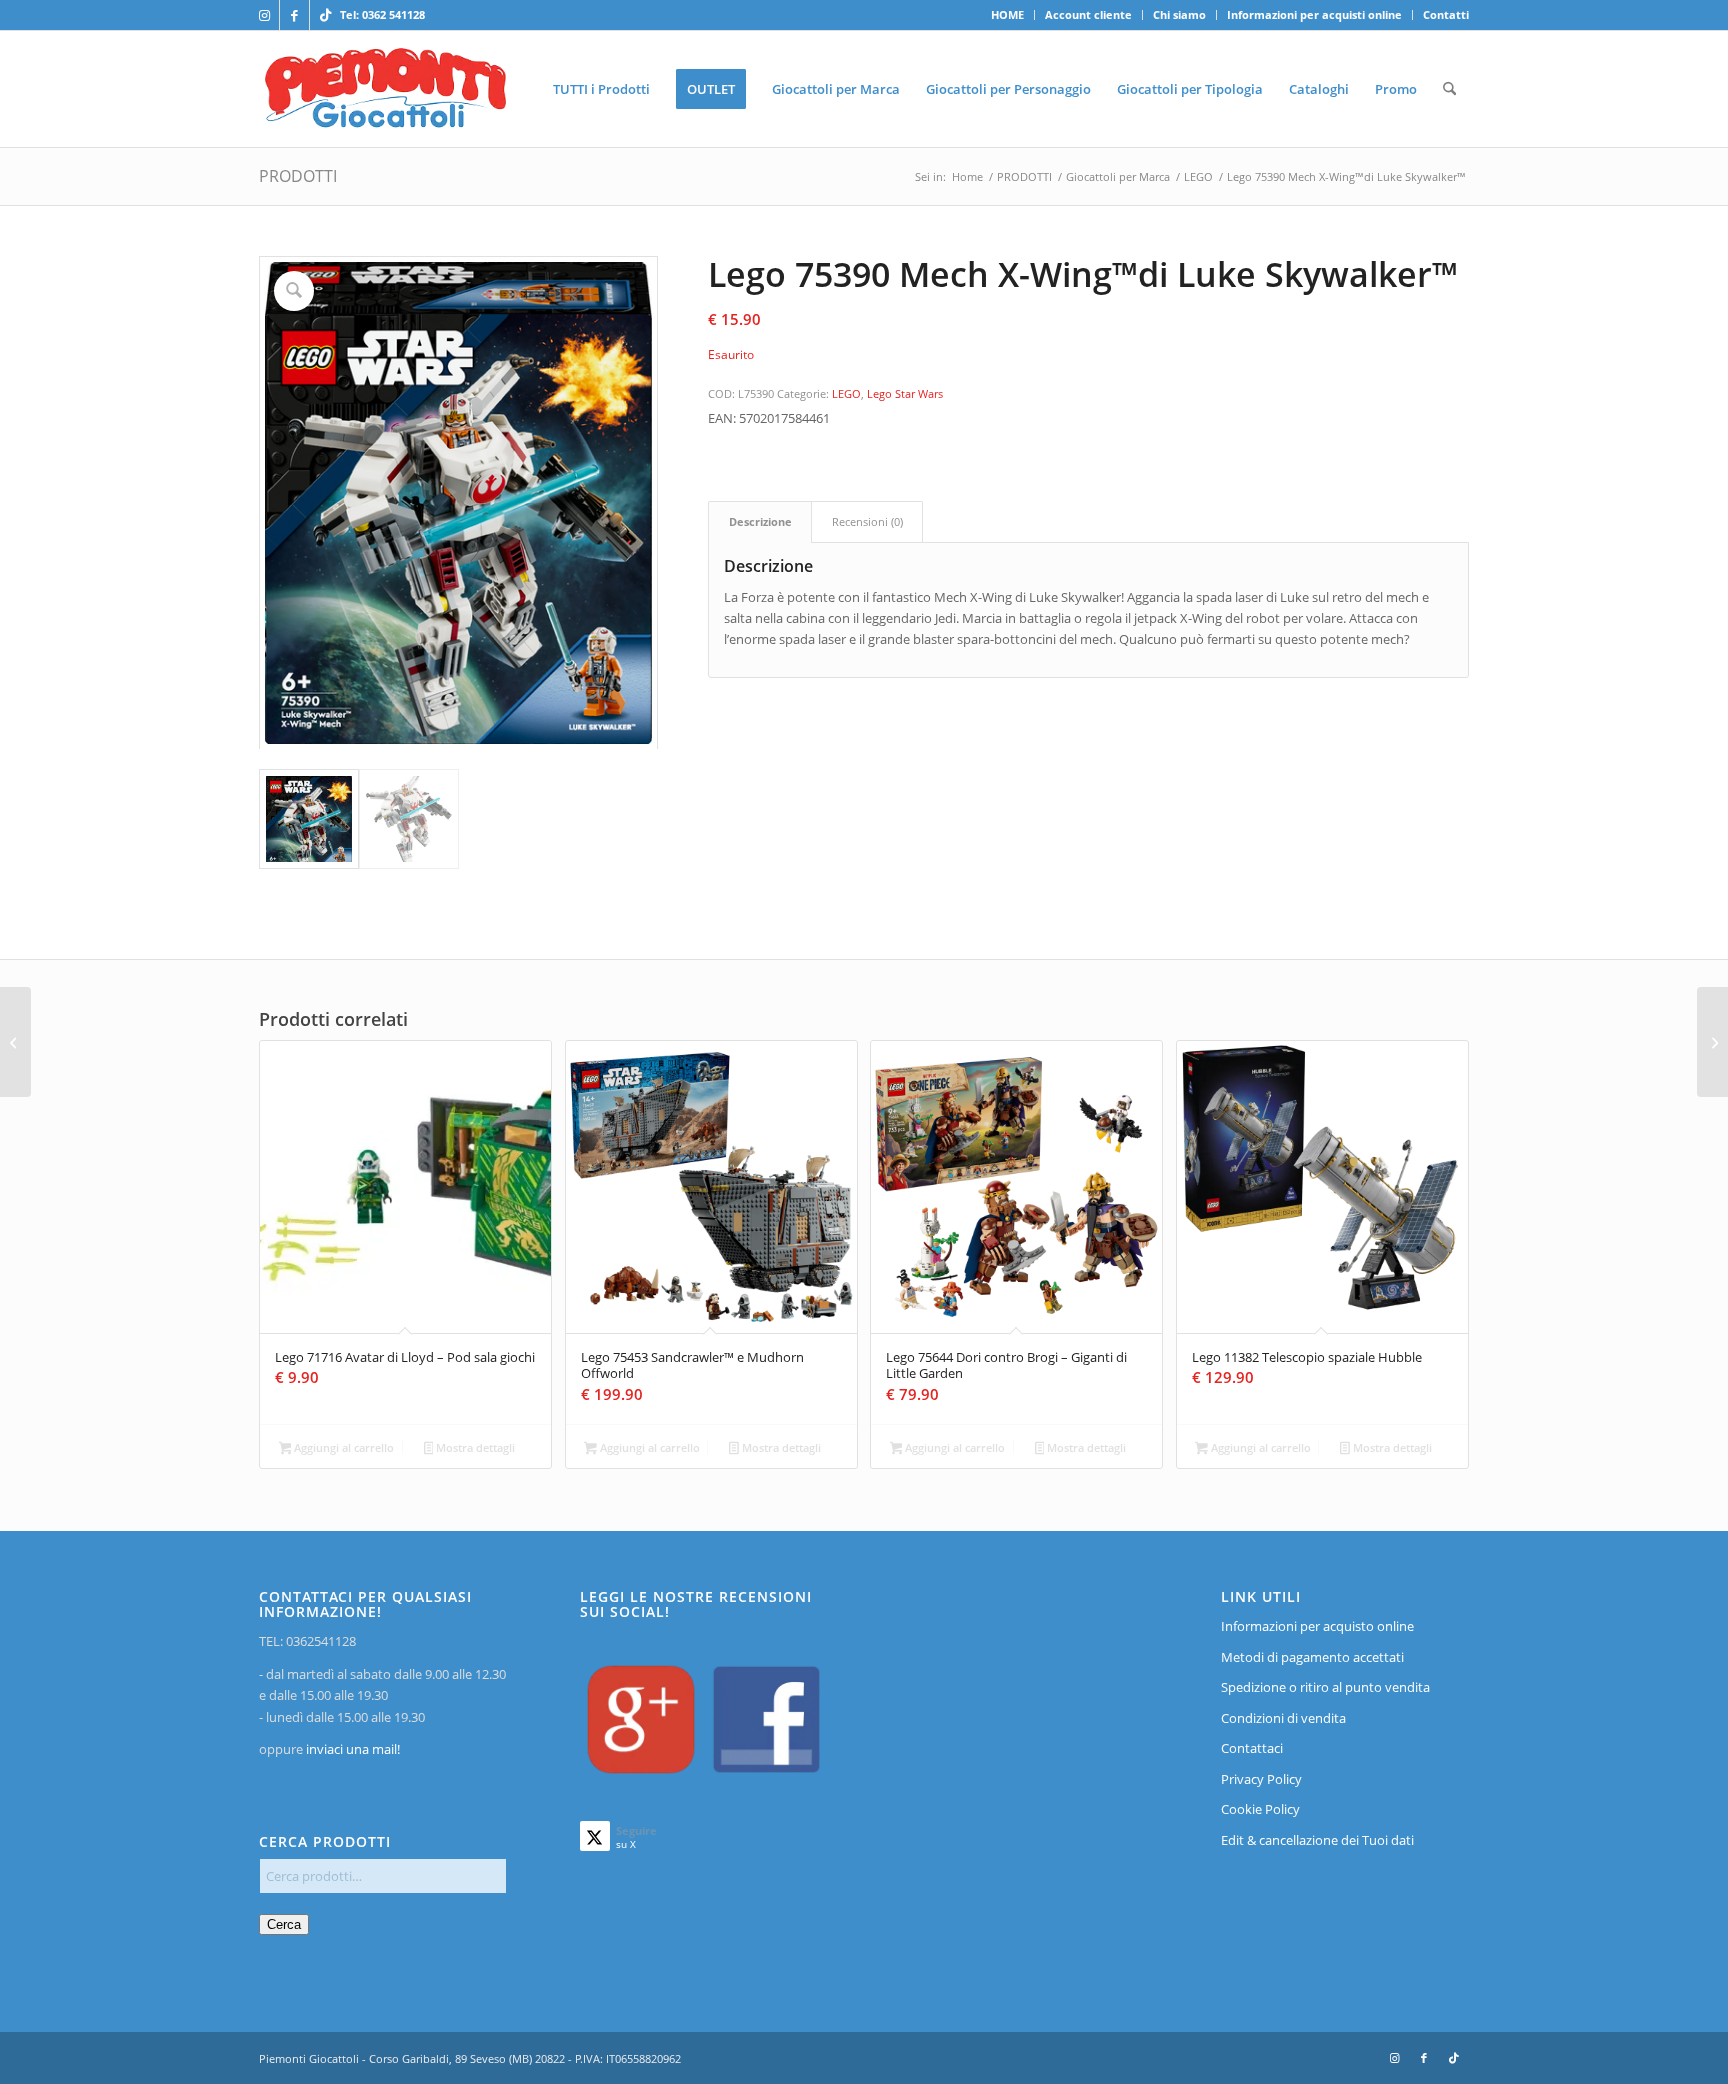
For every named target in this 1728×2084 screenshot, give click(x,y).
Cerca (284, 1924)
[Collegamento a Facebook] (294, 15)
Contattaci (1252, 1748)
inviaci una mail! (351, 1749)
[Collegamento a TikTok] (325, 15)
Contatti (1446, 14)
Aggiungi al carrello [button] (342, 1447)
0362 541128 (393, 14)
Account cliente (1088, 14)
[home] (385, 89)
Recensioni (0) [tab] (867, 521)
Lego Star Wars (905, 393)
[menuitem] (1008, 15)
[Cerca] (1449, 89)
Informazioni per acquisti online (1314, 14)
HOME (1007, 14)
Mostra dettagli (474, 1447)
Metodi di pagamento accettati (1312, 1657)
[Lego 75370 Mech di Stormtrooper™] (15, 1042)
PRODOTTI (298, 176)
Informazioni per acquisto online (1317, 1626)
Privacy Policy (1261, 1779)
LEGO (846, 393)
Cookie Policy (1260, 1809)
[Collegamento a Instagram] (264, 15)
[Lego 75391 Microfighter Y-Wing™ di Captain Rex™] (1712, 1042)
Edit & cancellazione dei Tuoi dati (1317, 1840)
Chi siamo (1179, 14)
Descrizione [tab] (760, 521)
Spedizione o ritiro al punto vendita (1325, 1687)
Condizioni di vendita (1283, 1718)
